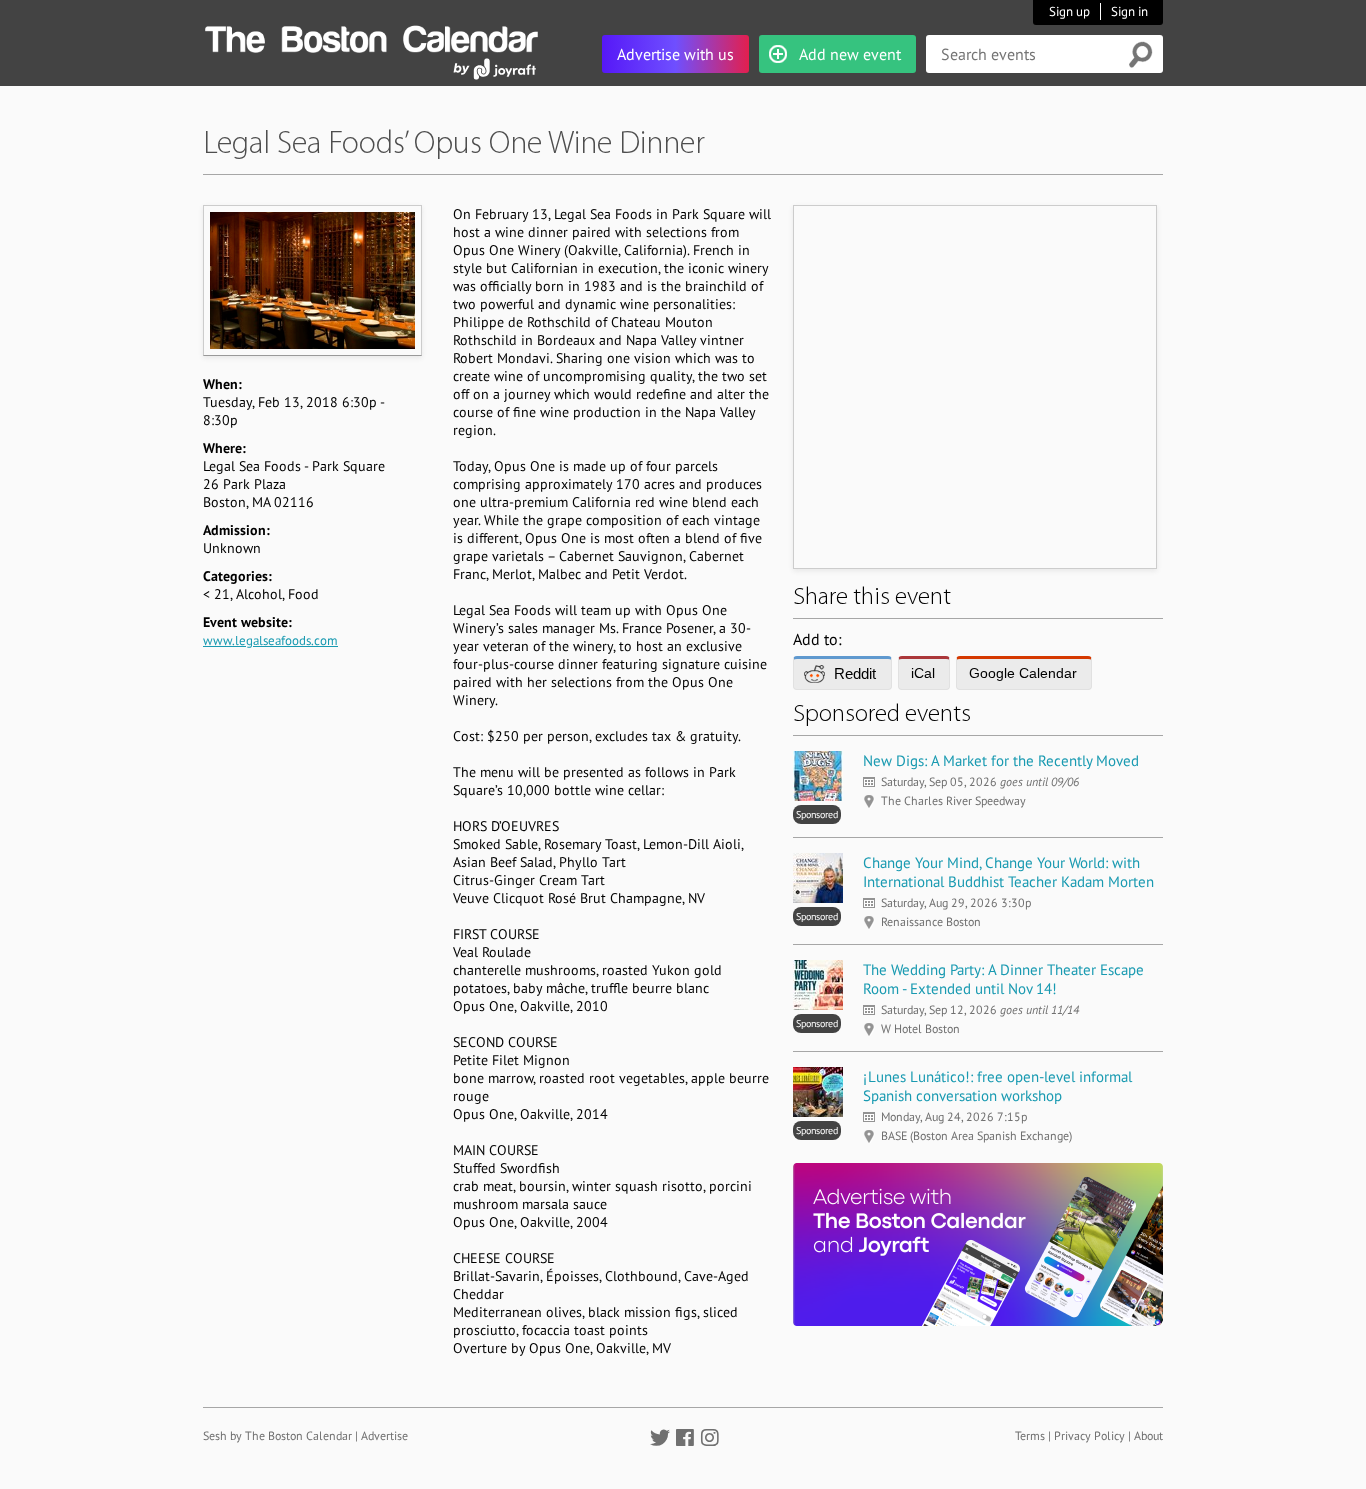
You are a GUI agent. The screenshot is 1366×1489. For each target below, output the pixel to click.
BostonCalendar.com (371, 36)
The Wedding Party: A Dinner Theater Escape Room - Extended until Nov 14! (1003, 979)
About (1148, 1435)
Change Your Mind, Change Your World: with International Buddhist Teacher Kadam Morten (1008, 872)
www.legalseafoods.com (270, 640)
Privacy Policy (1089, 1435)
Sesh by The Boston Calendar (277, 1435)
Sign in (1129, 11)
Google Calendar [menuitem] (1023, 673)
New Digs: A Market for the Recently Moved (1001, 760)
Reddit (855, 673)
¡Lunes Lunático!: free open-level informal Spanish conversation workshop (997, 1086)
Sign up (1069, 11)
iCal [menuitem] (923, 673)
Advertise (384, 1435)
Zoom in (311, 280)
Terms (1030, 1435)
